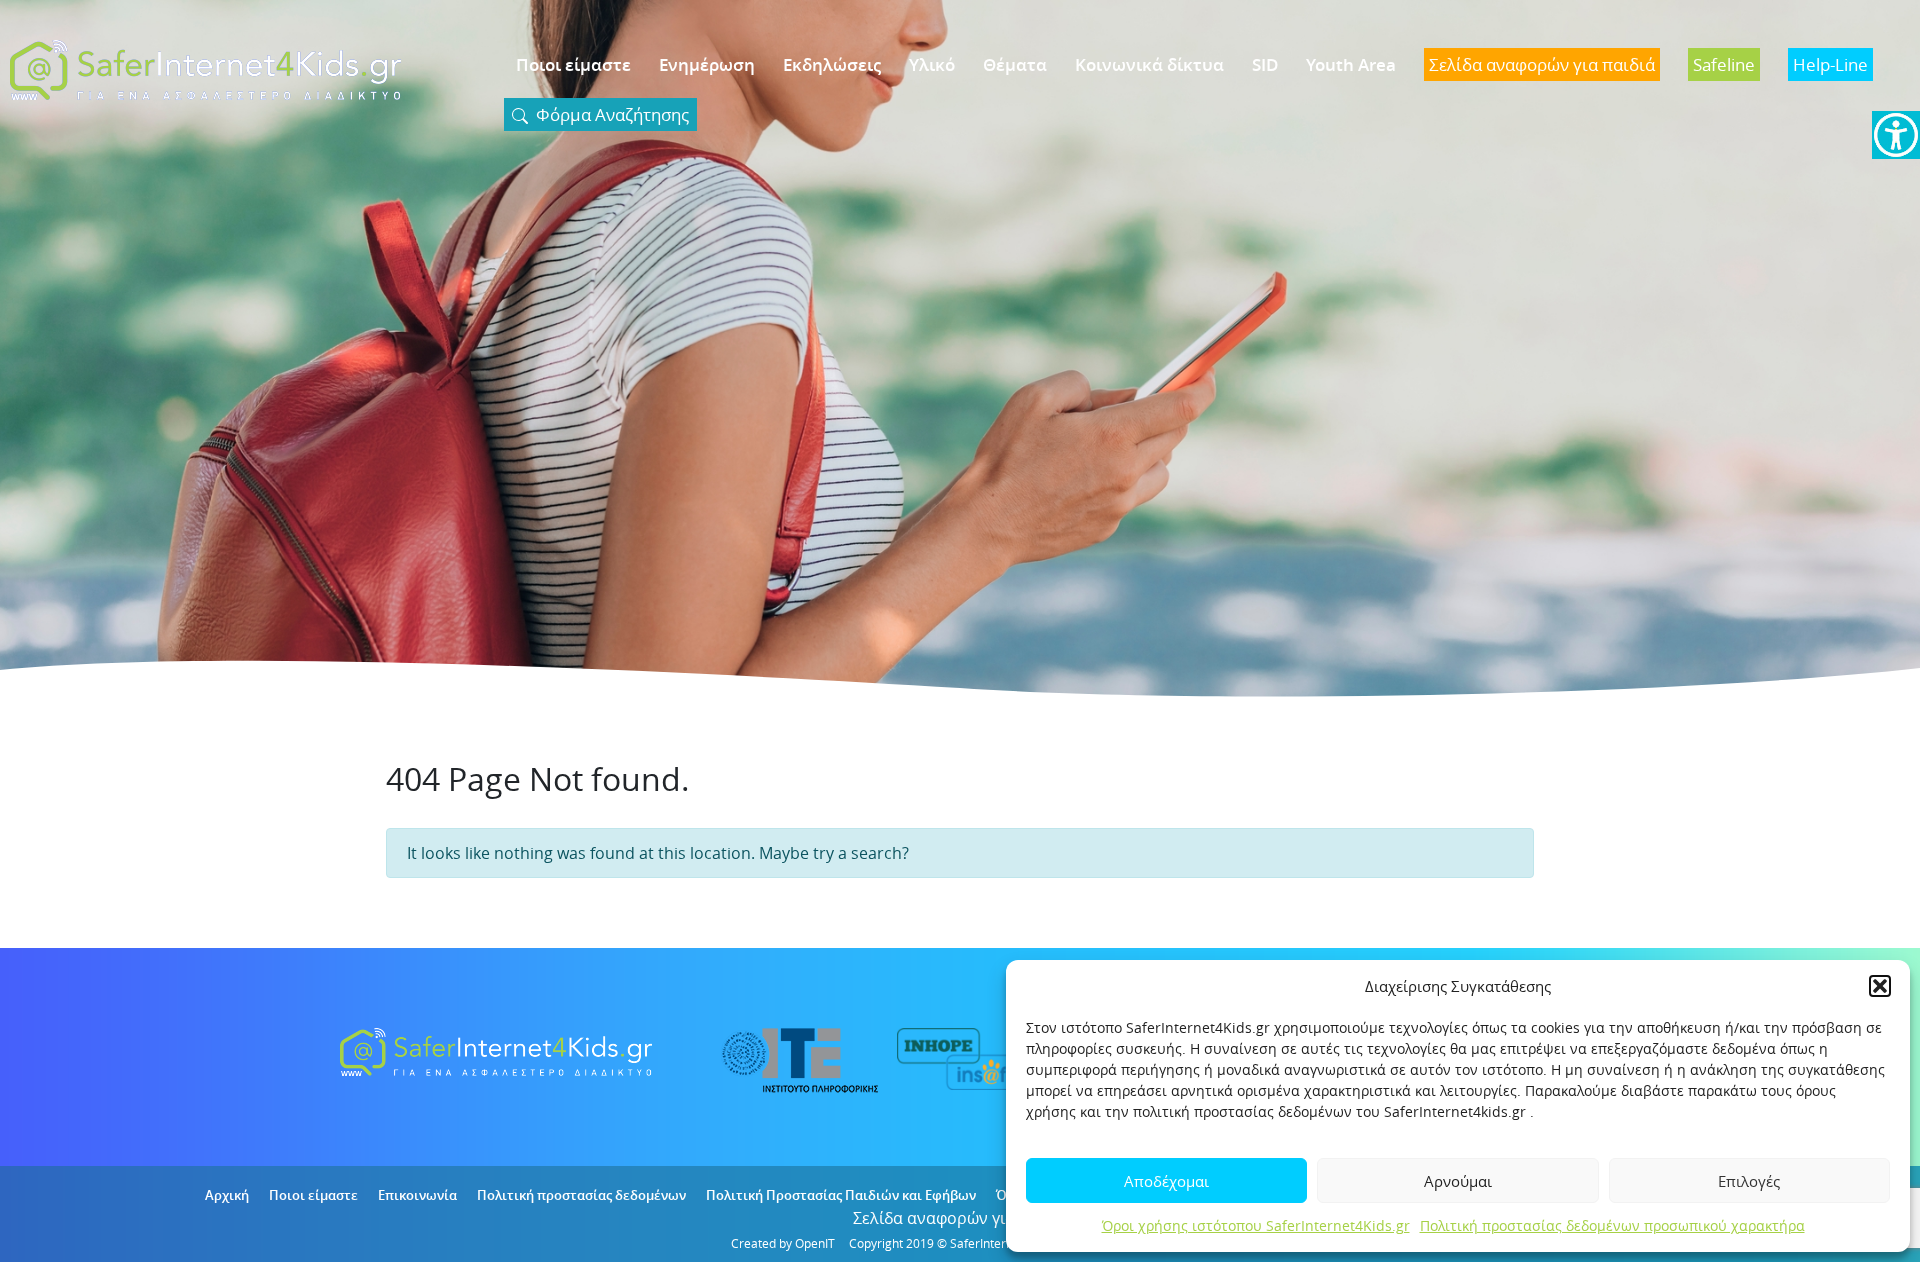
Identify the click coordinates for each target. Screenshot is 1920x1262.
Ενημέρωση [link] (707, 64)
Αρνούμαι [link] (1458, 1181)
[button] (1880, 986)
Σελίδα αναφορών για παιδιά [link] (960, 1218)
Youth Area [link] (1351, 64)
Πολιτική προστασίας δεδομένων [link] (581, 1195)
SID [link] (1265, 64)
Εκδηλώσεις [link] (832, 64)
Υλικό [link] (932, 64)
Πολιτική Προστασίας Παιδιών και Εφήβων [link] (841, 1195)
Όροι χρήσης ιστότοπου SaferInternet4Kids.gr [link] (1256, 1225)
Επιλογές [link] (1749, 1181)
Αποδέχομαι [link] (1166, 1181)
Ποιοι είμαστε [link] (573, 64)
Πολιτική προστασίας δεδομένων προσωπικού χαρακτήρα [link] (1612, 1225)
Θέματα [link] (1015, 64)
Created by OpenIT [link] (783, 1243)
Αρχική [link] (227, 1195)
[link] (1896, 135)
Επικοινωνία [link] (417, 1195)
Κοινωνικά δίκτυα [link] (1149, 64)
